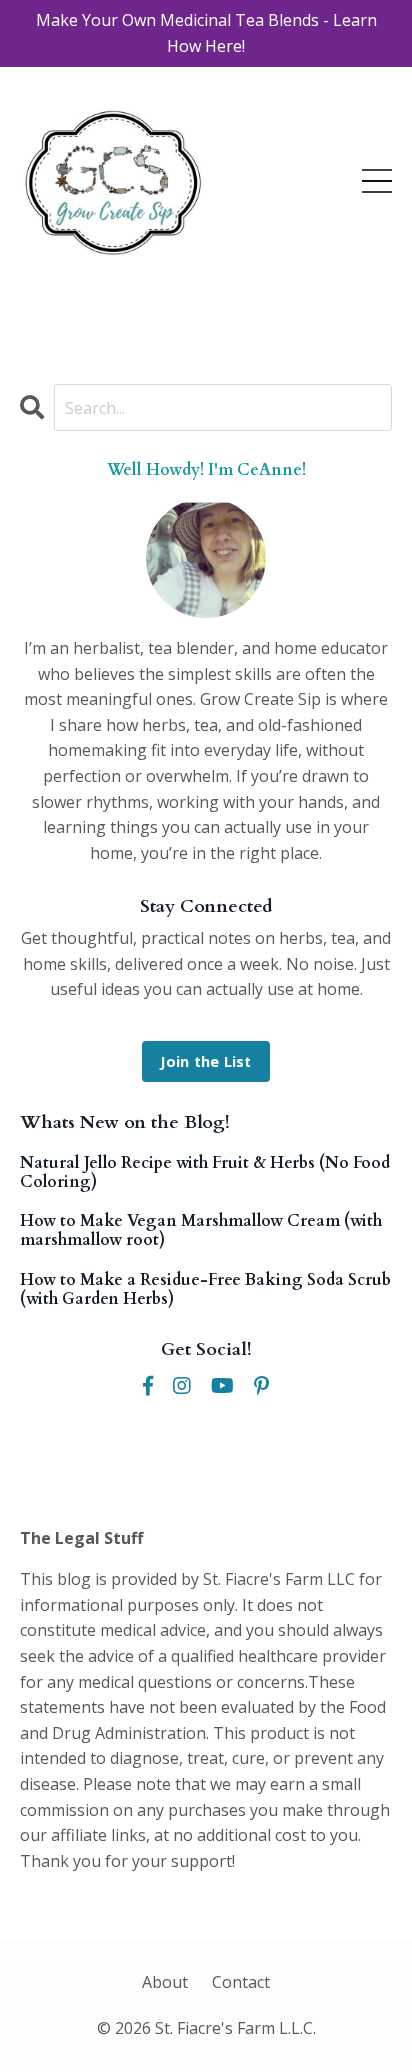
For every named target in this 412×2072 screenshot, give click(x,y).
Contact (241, 1982)
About (165, 1982)
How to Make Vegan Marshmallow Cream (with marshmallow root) (201, 1231)
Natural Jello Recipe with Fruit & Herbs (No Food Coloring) (205, 1173)
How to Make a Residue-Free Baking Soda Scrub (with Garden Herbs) (205, 1290)
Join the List (205, 1061)
